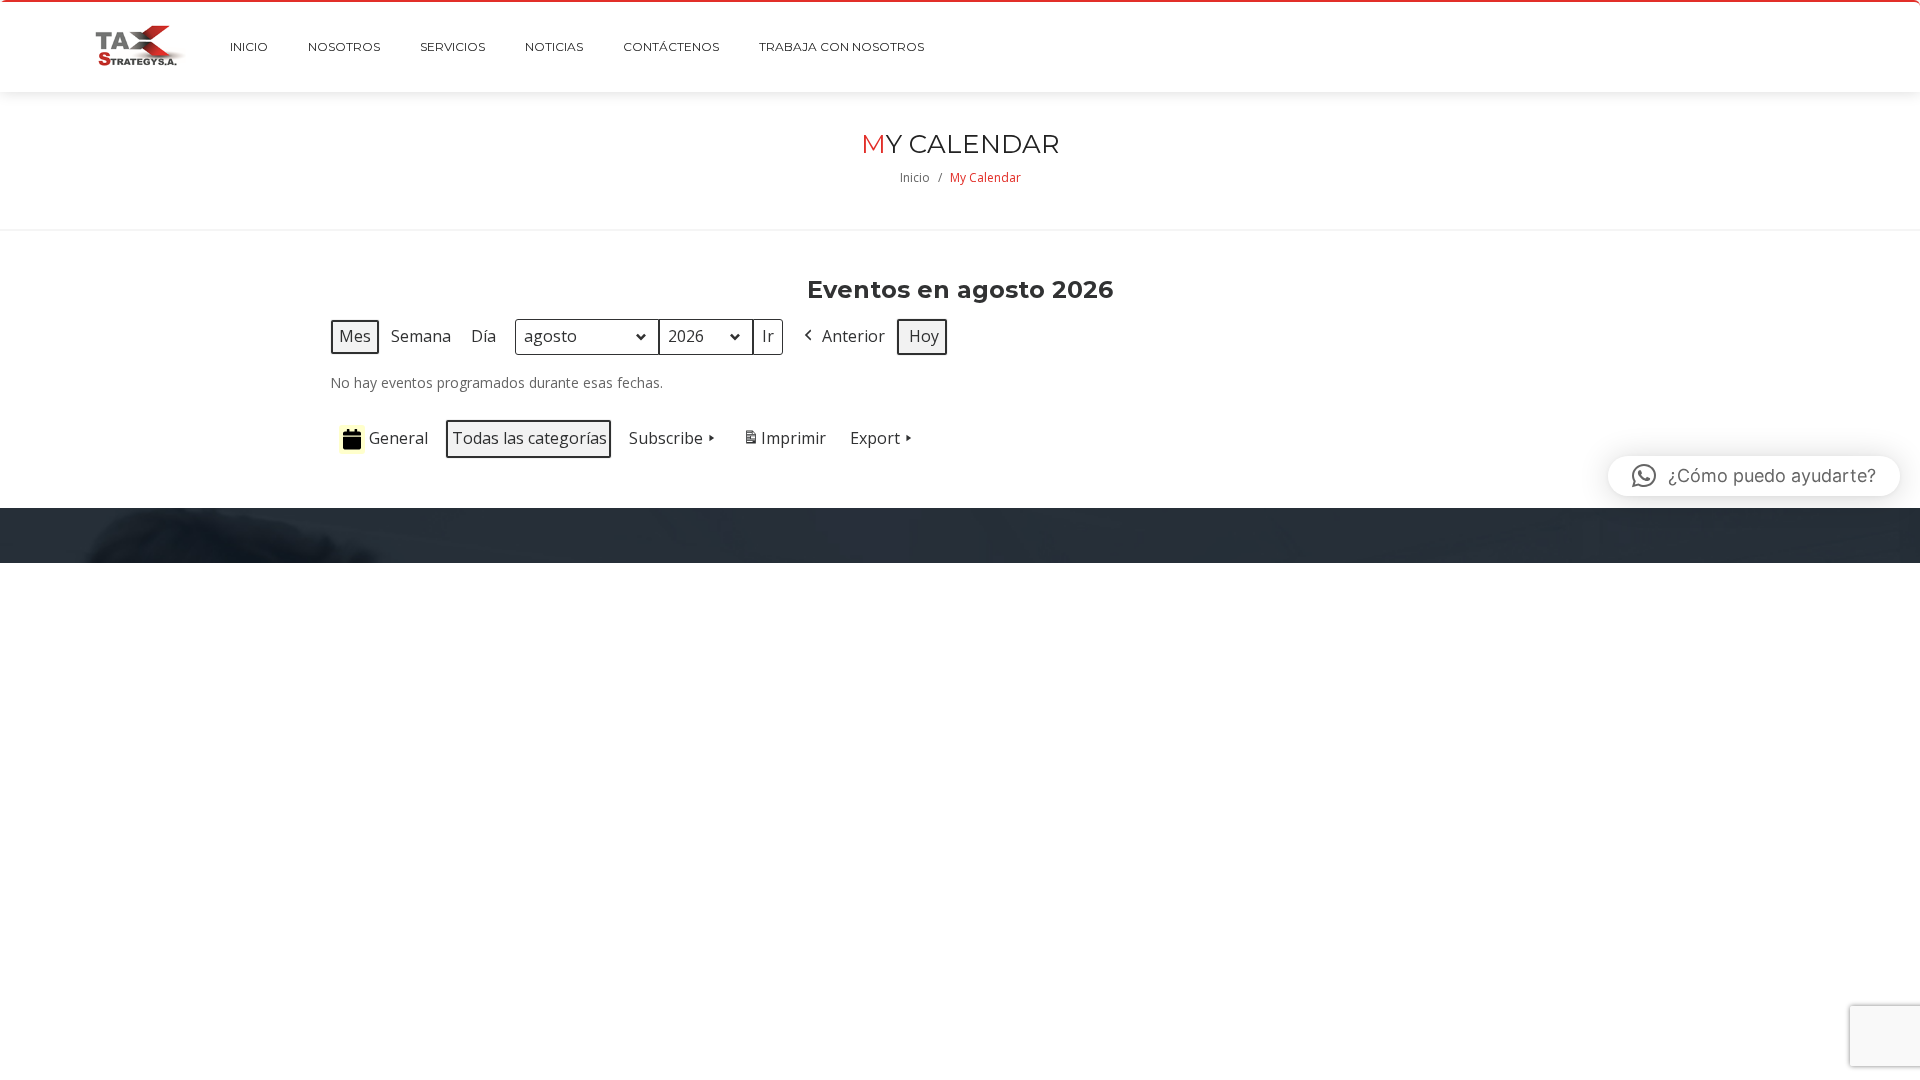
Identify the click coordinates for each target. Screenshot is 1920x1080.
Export (875, 438)
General (398, 438)
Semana (421, 336)
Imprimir (784, 443)
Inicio (915, 177)
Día (483, 336)
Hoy (924, 336)
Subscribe (666, 438)
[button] (1754, 476)
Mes (355, 336)
